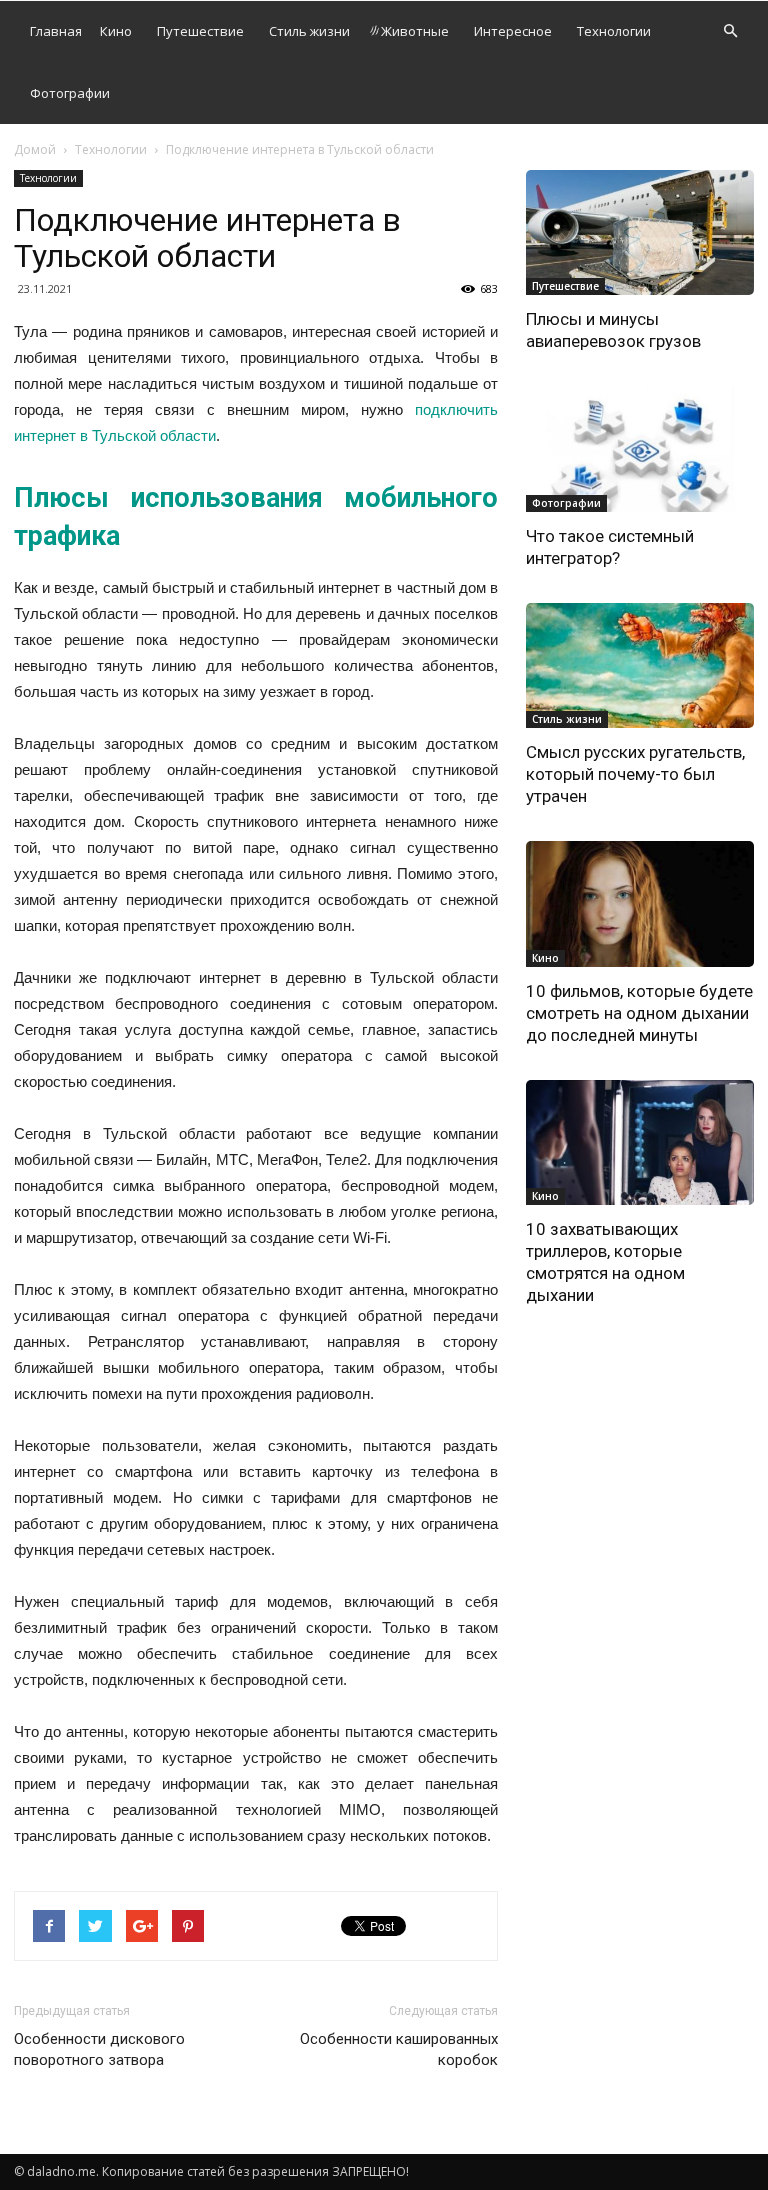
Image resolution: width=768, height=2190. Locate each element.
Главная (56, 31)
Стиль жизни (309, 31)
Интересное (513, 31)
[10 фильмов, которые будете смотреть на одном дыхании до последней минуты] (640, 903)
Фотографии (70, 93)
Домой (35, 149)
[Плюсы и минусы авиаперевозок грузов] (640, 232)
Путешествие (200, 31)
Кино (116, 31)
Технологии (614, 31)
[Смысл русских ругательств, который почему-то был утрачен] (640, 665)
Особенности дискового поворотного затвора (99, 2049)
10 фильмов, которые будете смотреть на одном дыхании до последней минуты (639, 1013)
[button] (730, 31)
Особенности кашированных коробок (399, 2049)
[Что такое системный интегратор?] (640, 448)
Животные (415, 31)
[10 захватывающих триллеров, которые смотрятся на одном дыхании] (640, 1142)
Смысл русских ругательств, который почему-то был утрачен (635, 774)
